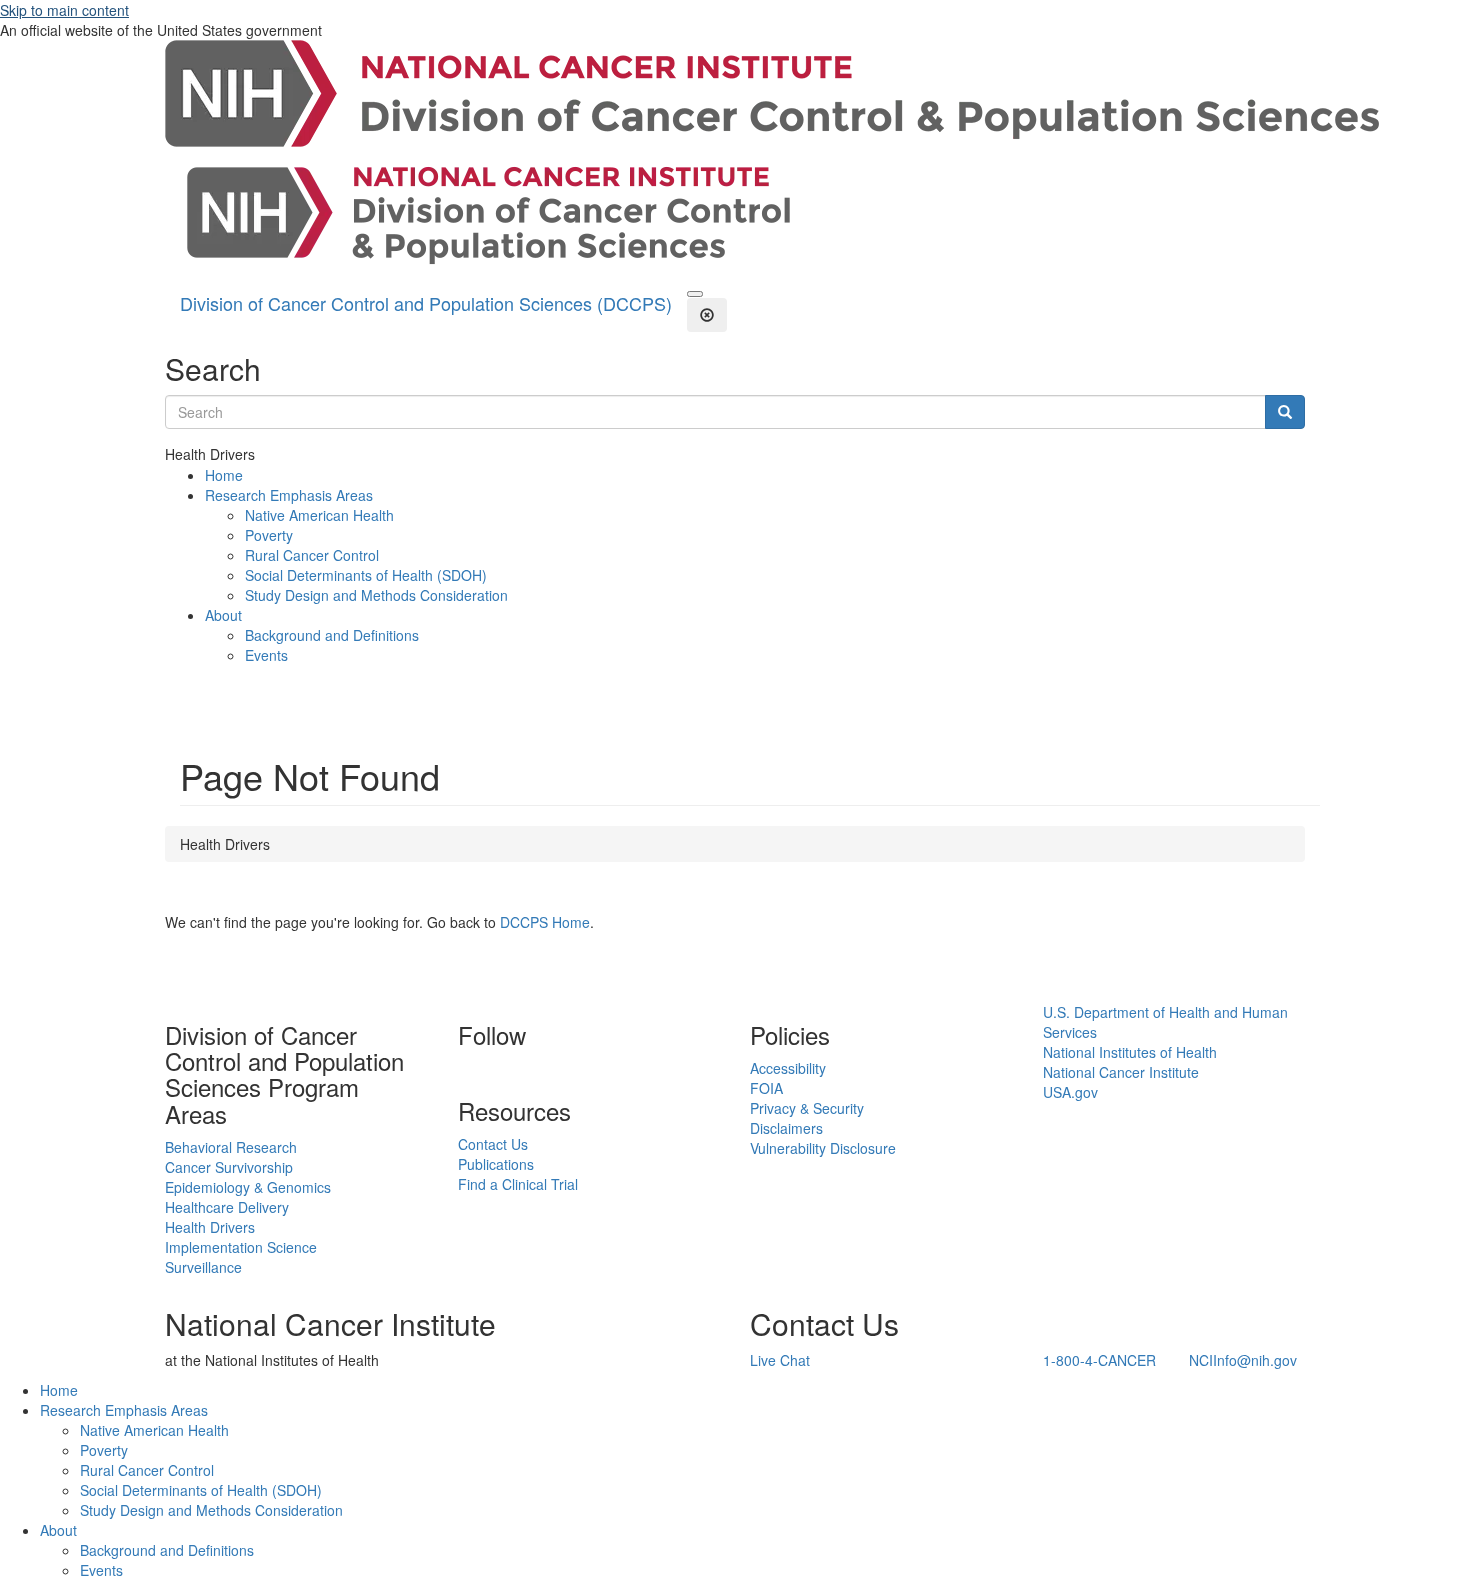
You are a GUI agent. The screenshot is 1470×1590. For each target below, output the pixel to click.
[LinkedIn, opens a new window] (460, 1068)
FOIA (766, 1088)
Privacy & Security (807, 1108)
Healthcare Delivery (227, 1207)
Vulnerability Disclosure (823, 1148)
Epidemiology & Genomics (248, 1187)
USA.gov (1070, 1092)
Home (224, 475)
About (223, 615)
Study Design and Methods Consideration (376, 595)
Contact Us (493, 1144)
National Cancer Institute (1121, 1072)
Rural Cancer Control (312, 555)
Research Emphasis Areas (289, 495)
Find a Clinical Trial (518, 1184)
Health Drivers (210, 1227)
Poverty (269, 535)
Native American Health (319, 515)
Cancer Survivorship (229, 1167)
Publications (496, 1164)
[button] (695, 294)
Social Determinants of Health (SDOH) (366, 575)
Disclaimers (786, 1128)
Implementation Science (241, 1247)
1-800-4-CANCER (1099, 1360)
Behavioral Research (231, 1147)
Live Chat (780, 1360)
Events (266, 655)
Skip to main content (64, 10)
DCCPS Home (545, 922)
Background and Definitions (332, 635)
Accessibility (788, 1068)
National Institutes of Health (1130, 1052)
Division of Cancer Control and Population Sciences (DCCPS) (426, 303)
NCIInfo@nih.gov (1243, 1360)
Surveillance (203, 1267)
